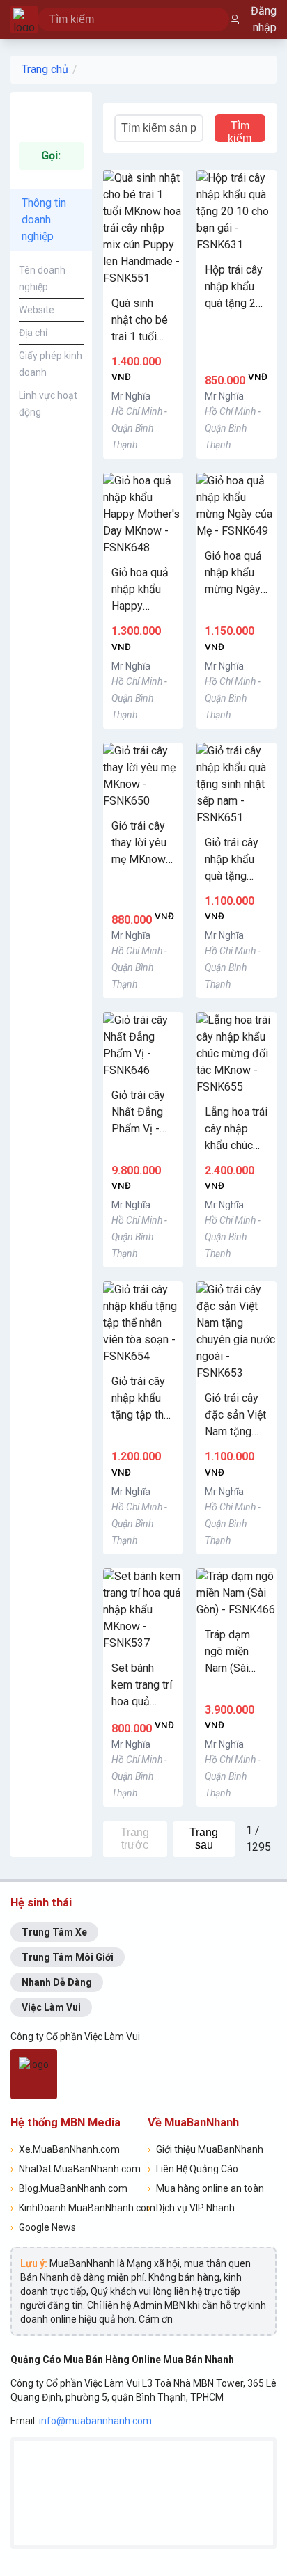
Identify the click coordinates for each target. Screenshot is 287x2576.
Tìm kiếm (240, 131)
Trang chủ (45, 69)
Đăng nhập (264, 19)
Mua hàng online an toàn (206, 2188)
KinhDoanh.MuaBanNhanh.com (75, 2208)
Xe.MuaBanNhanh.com (65, 2149)
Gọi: (51, 156)
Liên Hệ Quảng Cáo (193, 2169)
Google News (43, 2227)
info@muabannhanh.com (95, 2421)
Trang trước (135, 1839)
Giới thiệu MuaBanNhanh (205, 2149)
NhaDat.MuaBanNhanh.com (75, 2169)
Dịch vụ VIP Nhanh (191, 2208)
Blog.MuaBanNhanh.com (69, 2188)
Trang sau (204, 1839)
